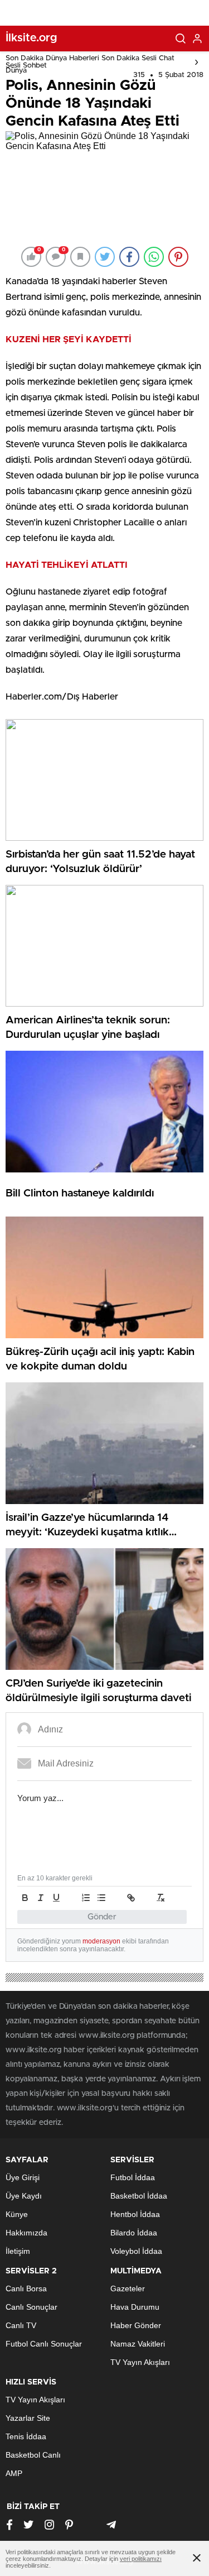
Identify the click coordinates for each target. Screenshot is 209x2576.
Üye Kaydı (24, 2196)
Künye (17, 2214)
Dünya (16, 71)
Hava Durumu (135, 2307)
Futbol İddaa (133, 2177)
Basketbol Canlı (33, 2455)
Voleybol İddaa (136, 2251)
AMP (14, 2473)
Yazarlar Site (28, 2418)
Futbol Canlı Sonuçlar (44, 2344)
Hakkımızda (26, 2233)
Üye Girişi (23, 2177)
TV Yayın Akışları (140, 2362)
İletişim (18, 2251)
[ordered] (86, 1898)
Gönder (102, 1917)
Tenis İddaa (26, 2436)
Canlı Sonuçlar (31, 2307)
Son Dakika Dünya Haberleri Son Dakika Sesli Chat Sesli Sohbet (90, 62)
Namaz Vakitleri (138, 2344)
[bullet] (101, 1898)
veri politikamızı (141, 2559)
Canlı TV (21, 2325)
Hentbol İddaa (135, 2214)
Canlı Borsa (26, 2288)
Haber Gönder (136, 2325)
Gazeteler (128, 2288)
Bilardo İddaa (134, 2233)
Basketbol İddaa (139, 2196)
